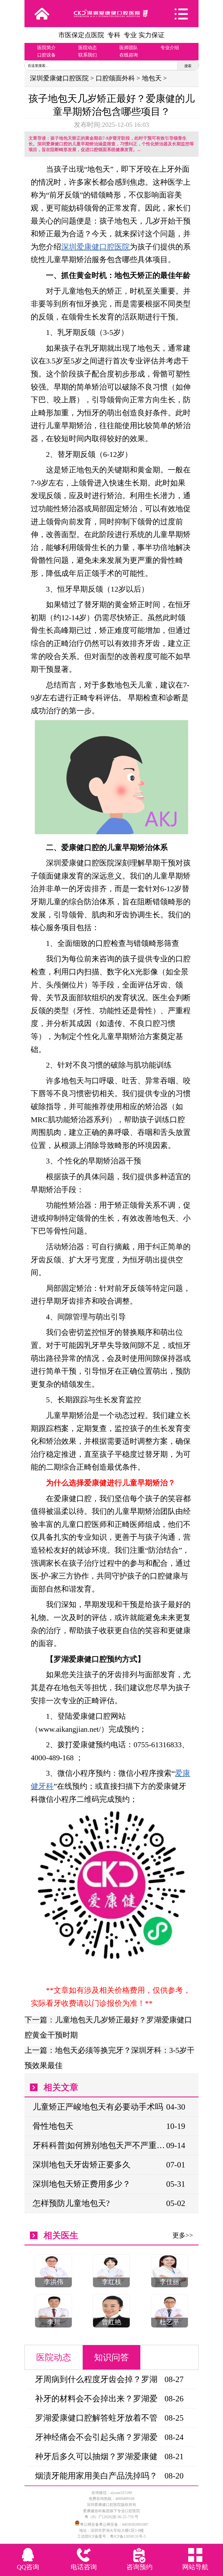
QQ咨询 (28, 2567)
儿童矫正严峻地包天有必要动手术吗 (98, 2107)
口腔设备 (47, 55)
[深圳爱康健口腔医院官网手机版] (111, 13)
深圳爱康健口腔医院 (59, 78)
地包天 (152, 78)
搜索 (188, 66)
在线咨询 (129, 55)
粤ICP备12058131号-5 (128, 2536)
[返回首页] (42, 14)
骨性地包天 (53, 2126)
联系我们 (88, 55)
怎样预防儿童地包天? (71, 2203)
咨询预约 (140, 2567)
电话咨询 (84, 2567)
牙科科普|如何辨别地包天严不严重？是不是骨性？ (99, 2145)
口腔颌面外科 (115, 78)
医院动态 (88, 48)
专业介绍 (170, 48)
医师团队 (129, 48)
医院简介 (47, 48)
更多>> (183, 2235)
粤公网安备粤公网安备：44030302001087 (114, 2525)
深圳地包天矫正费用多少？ (82, 2184)
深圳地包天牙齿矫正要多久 (82, 2165)
